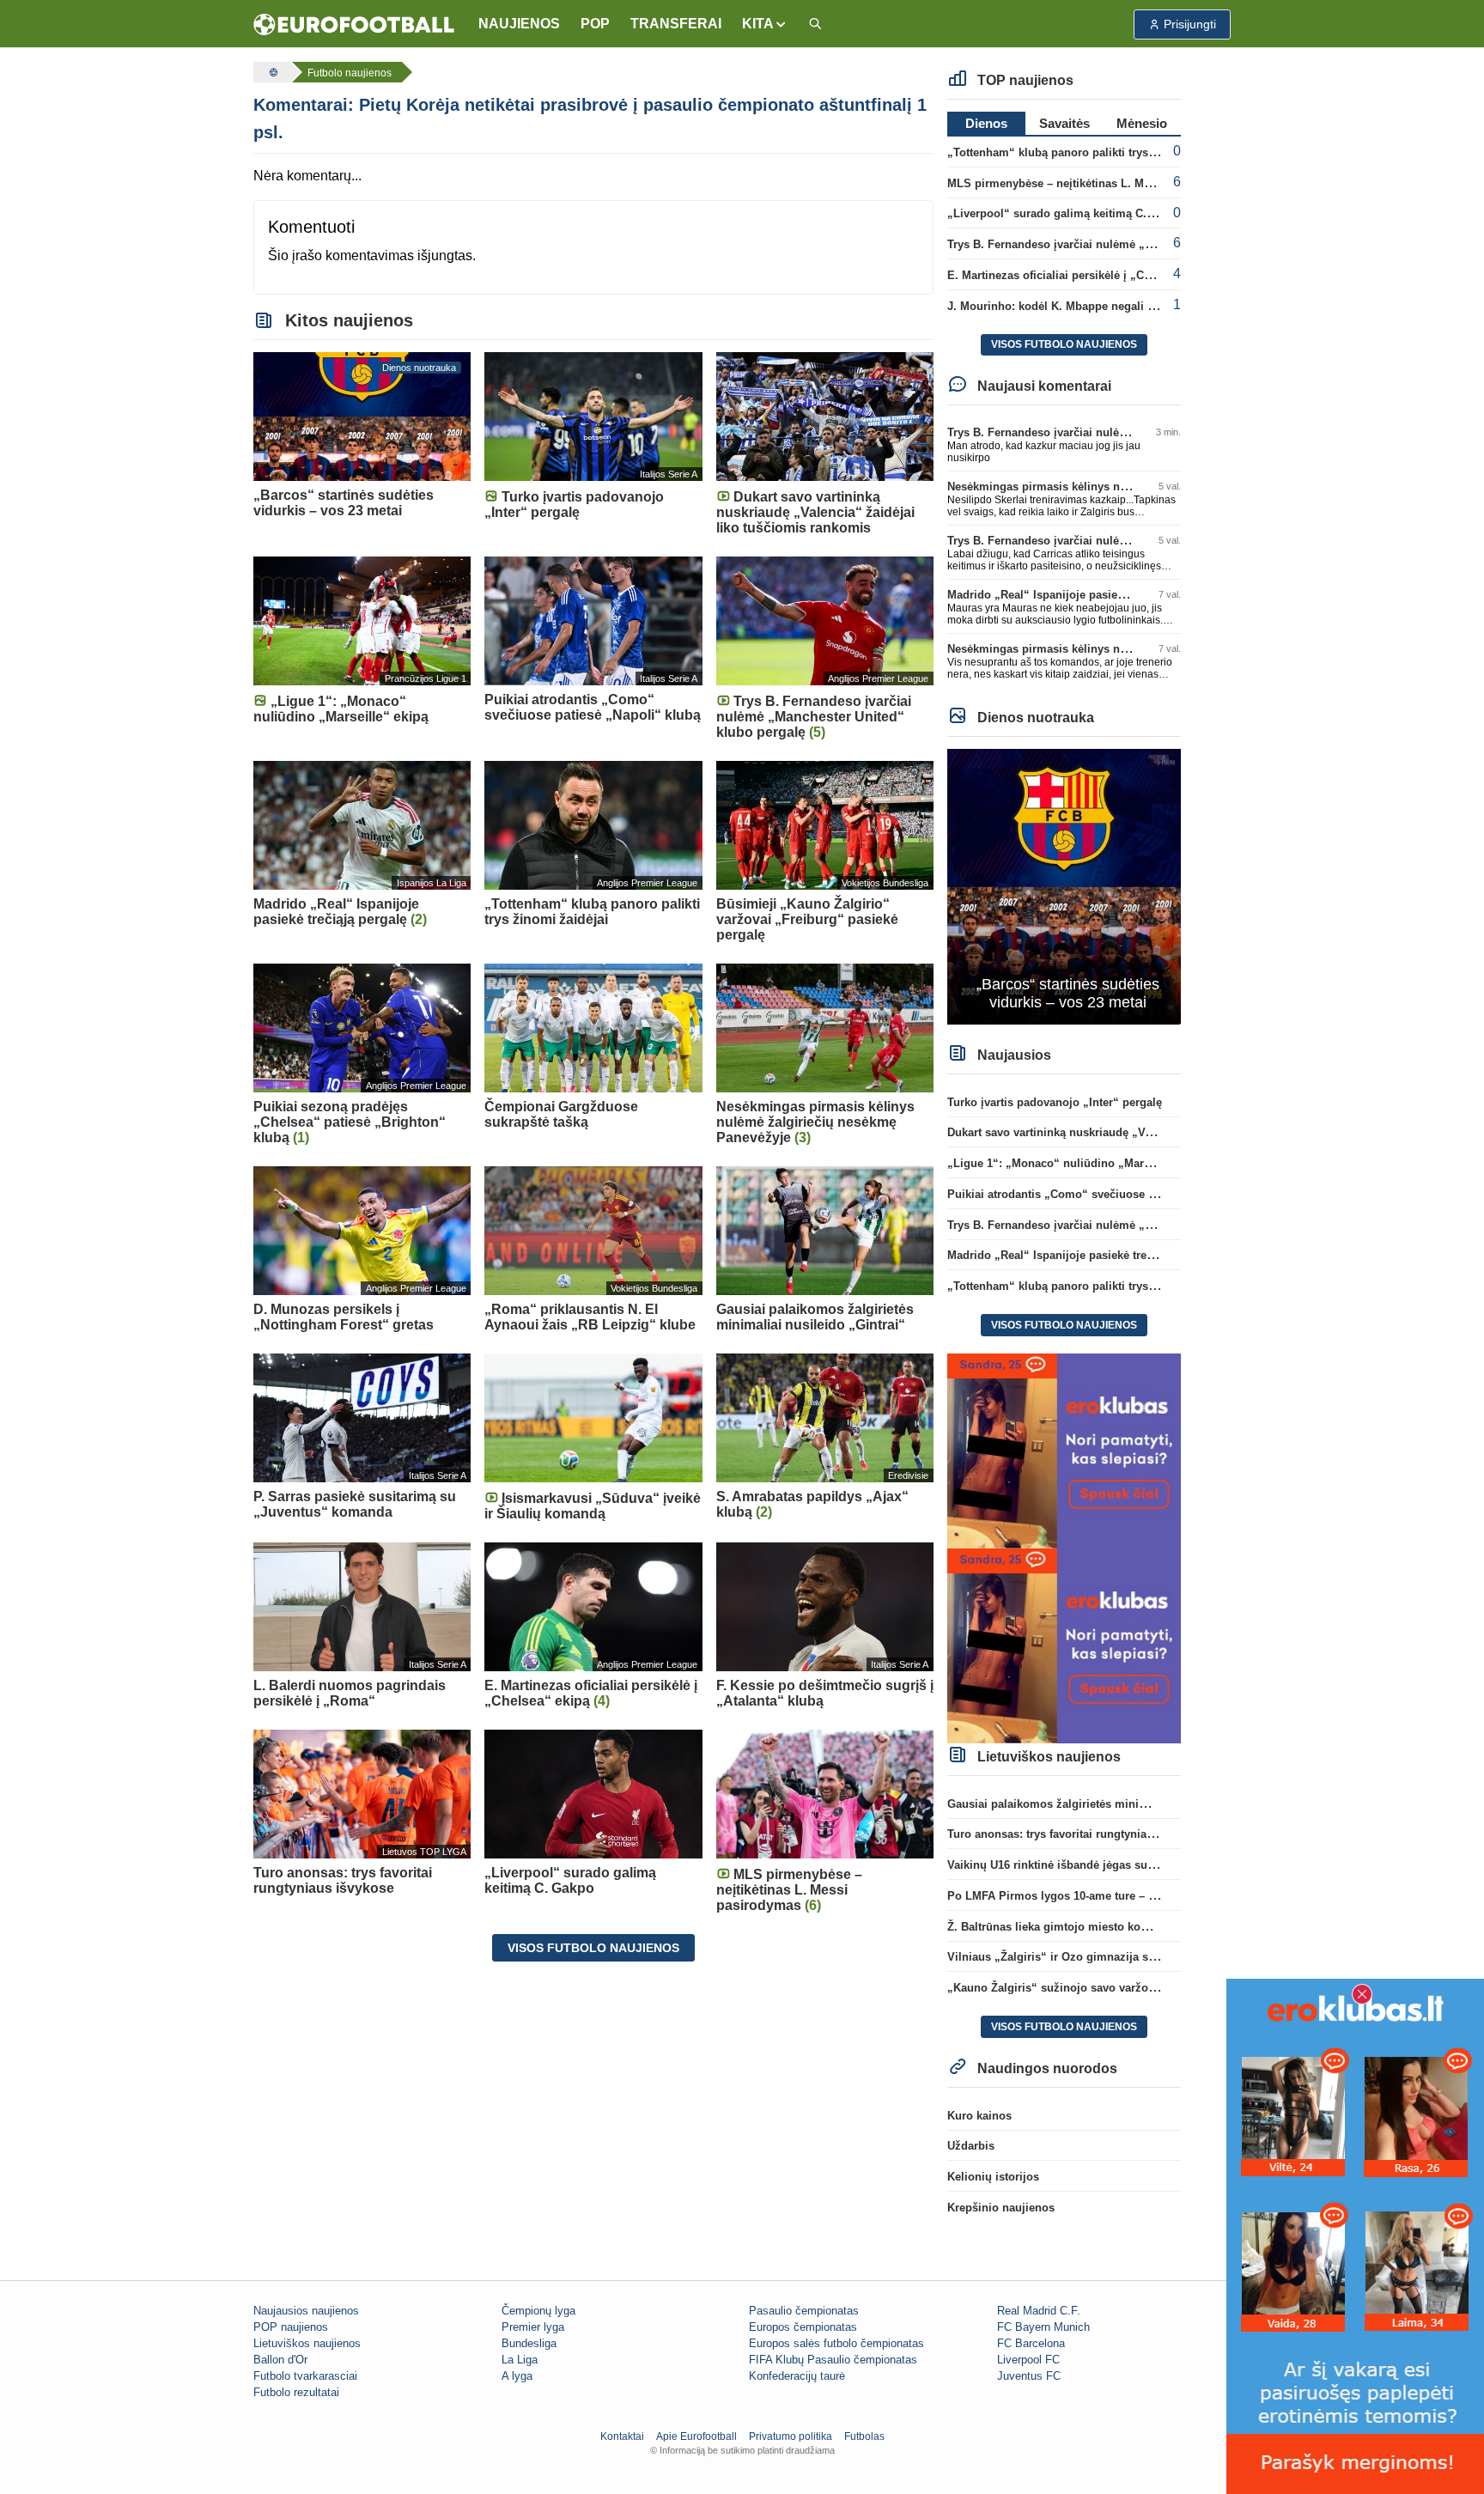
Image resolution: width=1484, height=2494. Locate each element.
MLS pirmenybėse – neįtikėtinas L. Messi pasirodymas (1092, 183)
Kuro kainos (979, 2116)
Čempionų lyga (538, 2311)
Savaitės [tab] (1064, 123)
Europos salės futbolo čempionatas (836, 2343)
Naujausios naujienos (306, 2311)
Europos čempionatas (803, 2327)
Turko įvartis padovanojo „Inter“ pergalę (1055, 1102)
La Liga (520, 2360)
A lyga (517, 2376)
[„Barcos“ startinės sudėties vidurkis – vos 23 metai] (1064, 886)
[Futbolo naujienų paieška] (815, 24)
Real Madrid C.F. (1039, 2311)
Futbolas (864, 2436)
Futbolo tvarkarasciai (305, 2376)
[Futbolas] (271, 72)
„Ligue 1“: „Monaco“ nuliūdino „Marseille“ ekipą (1079, 1163)
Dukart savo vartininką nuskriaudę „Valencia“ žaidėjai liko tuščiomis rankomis (1156, 1132)
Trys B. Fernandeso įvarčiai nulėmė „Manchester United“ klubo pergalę (1137, 244)
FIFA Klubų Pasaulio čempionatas (833, 2360)
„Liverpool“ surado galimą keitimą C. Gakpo (1066, 213)
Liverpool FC (1028, 2360)
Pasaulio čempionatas (804, 2311)
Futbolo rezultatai (296, 2392)
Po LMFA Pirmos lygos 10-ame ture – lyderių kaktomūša (1097, 1896)
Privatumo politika (791, 2436)
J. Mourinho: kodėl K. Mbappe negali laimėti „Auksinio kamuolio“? (1127, 306)
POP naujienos (291, 2327)
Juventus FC (1029, 2376)
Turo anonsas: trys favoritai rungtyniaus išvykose (1078, 1834)
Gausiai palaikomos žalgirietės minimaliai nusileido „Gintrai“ (1112, 1804)
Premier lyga (533, 2327)
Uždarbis (971, 2146)
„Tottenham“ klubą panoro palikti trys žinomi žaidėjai (1090, 152)
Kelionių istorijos (993, 2177)
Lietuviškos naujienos (307, 2343)
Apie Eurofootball (696, 2436)
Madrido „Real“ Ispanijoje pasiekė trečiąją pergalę (1081, 595)
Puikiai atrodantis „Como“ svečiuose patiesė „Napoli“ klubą (1108, 1194)
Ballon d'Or (280, 2360)
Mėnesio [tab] (1142, 123)
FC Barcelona (1031, 2343)
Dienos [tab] (986, 123)
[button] (765, 24)
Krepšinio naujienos (1001, 2208)
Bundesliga (529, 2343)
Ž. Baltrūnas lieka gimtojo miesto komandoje (1067, 1927)
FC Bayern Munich (1043, 2327)
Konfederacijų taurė (797, 2376)
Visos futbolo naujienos (593, 1948)
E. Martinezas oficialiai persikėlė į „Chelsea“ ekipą (1082, 275)
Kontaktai (622, 2436)
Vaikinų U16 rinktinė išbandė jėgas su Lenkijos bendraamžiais (1113, 1865)
